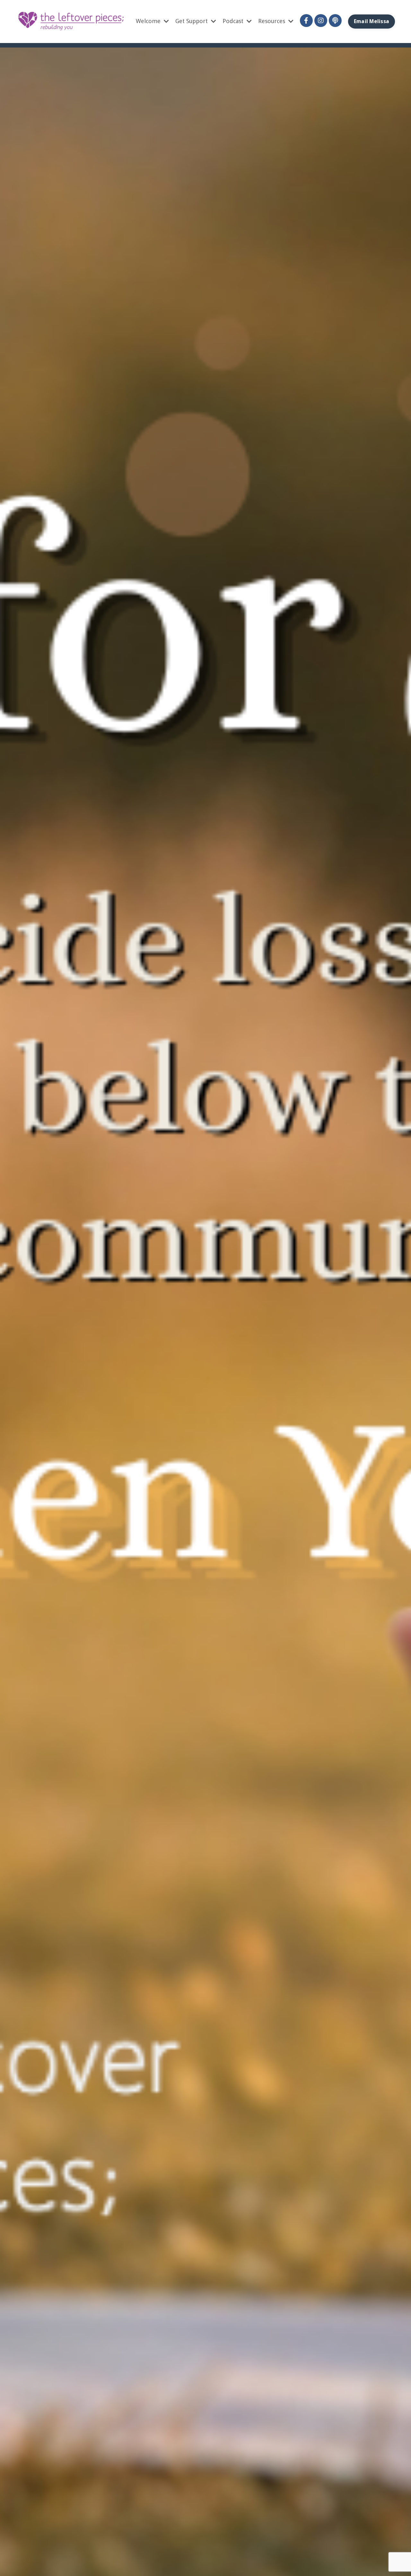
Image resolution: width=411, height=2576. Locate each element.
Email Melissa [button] (372, 21)
